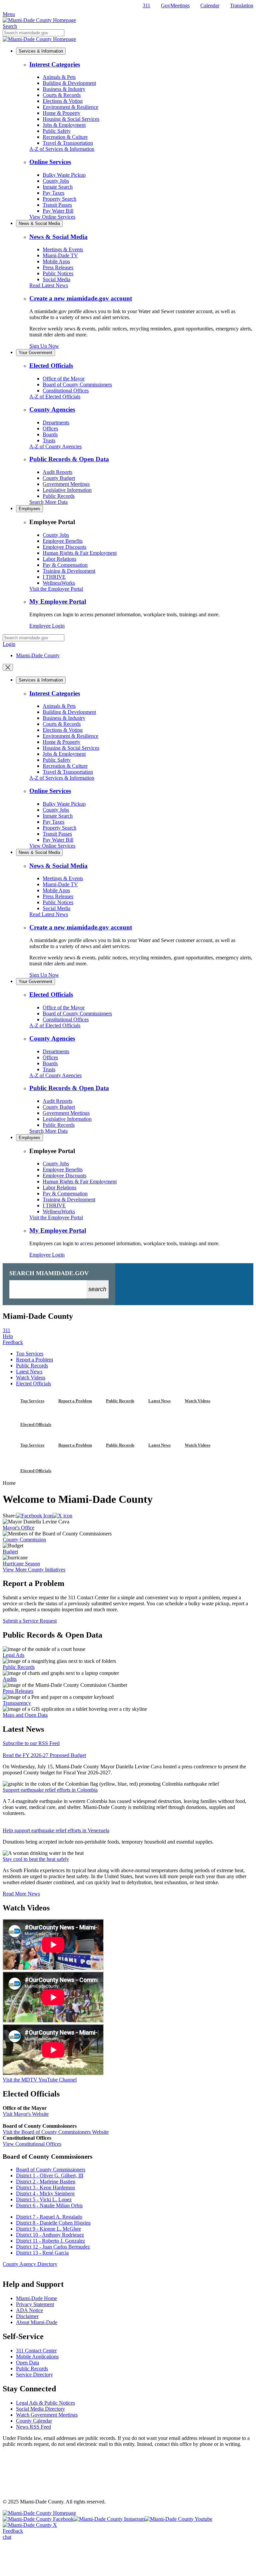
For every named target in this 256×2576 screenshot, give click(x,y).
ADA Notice (29, 2310)
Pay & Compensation (65, 565)
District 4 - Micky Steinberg (45, 2193)
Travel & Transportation (68, 143)
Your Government (35, 353)
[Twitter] (62, 1516)
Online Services (50, 162)
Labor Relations (59, 559)
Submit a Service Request (30, 1621)
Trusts (49, 440)
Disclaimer (27, 2316)
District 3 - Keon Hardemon (45, 2187)
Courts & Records (62, 95)
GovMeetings (175, 5)
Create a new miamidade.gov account (81, 298)
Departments (56, 422)
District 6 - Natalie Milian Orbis (49, 2205)
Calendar (210, 5)
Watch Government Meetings (47, 2415)
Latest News (29, 1372)
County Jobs (56, 181)
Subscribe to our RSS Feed (31, 1743)
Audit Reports (57, 472)
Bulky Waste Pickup (64, 175)
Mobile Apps (56, 261)
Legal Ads (13, 1655)
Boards (50, 434)
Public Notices (58, 273)
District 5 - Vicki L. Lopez (44, 2199)
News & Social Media (39, 223)
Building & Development (69, 83)
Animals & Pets (59, 77)
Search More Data (48, 502)
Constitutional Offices (66, 391)
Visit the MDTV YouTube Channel (40, 2080)
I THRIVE (54, 577)
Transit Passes (57, 205)
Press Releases (58, 267)
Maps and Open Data (25, 1715)
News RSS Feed (33, 2427)
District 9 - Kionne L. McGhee (48, 2229)
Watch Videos (31, 1378)
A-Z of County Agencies (55, 446)
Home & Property (61, 113)
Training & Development (69, 571)
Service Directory (34, 2375)
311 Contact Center (36, 2351)
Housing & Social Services (71, 119)
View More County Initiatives (34, 1570)
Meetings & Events (63, 249)
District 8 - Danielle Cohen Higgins (53, 2223)
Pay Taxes (53, 193)
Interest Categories (55, 64)
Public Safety (57, 131)
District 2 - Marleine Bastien (46, 2181)
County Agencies (52, 409)
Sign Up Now (44, 346)
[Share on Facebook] (34, 1516)
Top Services (30, 1354)
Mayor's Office (18, 1528)
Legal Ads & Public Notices (45, 2403)
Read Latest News (49, 285)
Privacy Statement (35, 2304)
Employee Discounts (64, 547)
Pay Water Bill (58, 211)
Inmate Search (58, 187)
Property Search (59, 199)
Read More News (21, 1894)
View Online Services (52, 217)
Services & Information (41, 51)
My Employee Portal (58, 601)
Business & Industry (64, 89)
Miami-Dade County (38, 655)
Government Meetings (66, 484)
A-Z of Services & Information (62, 149)
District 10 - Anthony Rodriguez (50, 2235)
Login (9, 644)
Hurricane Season (21, 1564)
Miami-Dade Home (36, 2298)
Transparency (17, 1703)
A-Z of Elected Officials (55, 396)
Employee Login (47, 626)
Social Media (56, 279)
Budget (10, 1552)
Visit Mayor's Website (26, 2114)
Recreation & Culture (65, 137)
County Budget (59, 478)
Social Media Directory (40, 2409)
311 (146, 5)
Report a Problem (34, 1360)
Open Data (27, 2363)
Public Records (59, 496)
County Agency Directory (30, 2264)
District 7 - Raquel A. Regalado (49, 2217)
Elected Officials (51, 366)
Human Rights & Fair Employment (80, 553)
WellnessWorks (59, 583)
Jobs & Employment (64, 125)
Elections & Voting (63, 101)
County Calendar (34, 2421)
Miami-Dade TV (60, 255)
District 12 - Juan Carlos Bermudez (53, 2247)
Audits (10, 1679)
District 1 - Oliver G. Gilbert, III (50, 2176)
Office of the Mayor (64, 379)
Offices (50, 428)
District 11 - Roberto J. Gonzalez (50, 2241)
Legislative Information (67, 490)
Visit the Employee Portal (56, 589)
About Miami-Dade (37, 2322)
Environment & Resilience (70, 107)
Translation (242, 5)
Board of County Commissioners (77, 385)
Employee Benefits (63, 541)
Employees (29, 509)
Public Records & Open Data (69, 459)
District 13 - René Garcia (42, 2253)
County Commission (24, 1540)
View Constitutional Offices (32, 2144)
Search (10, 26)
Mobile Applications (37, 2357)
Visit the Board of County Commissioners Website (56, 2132)
